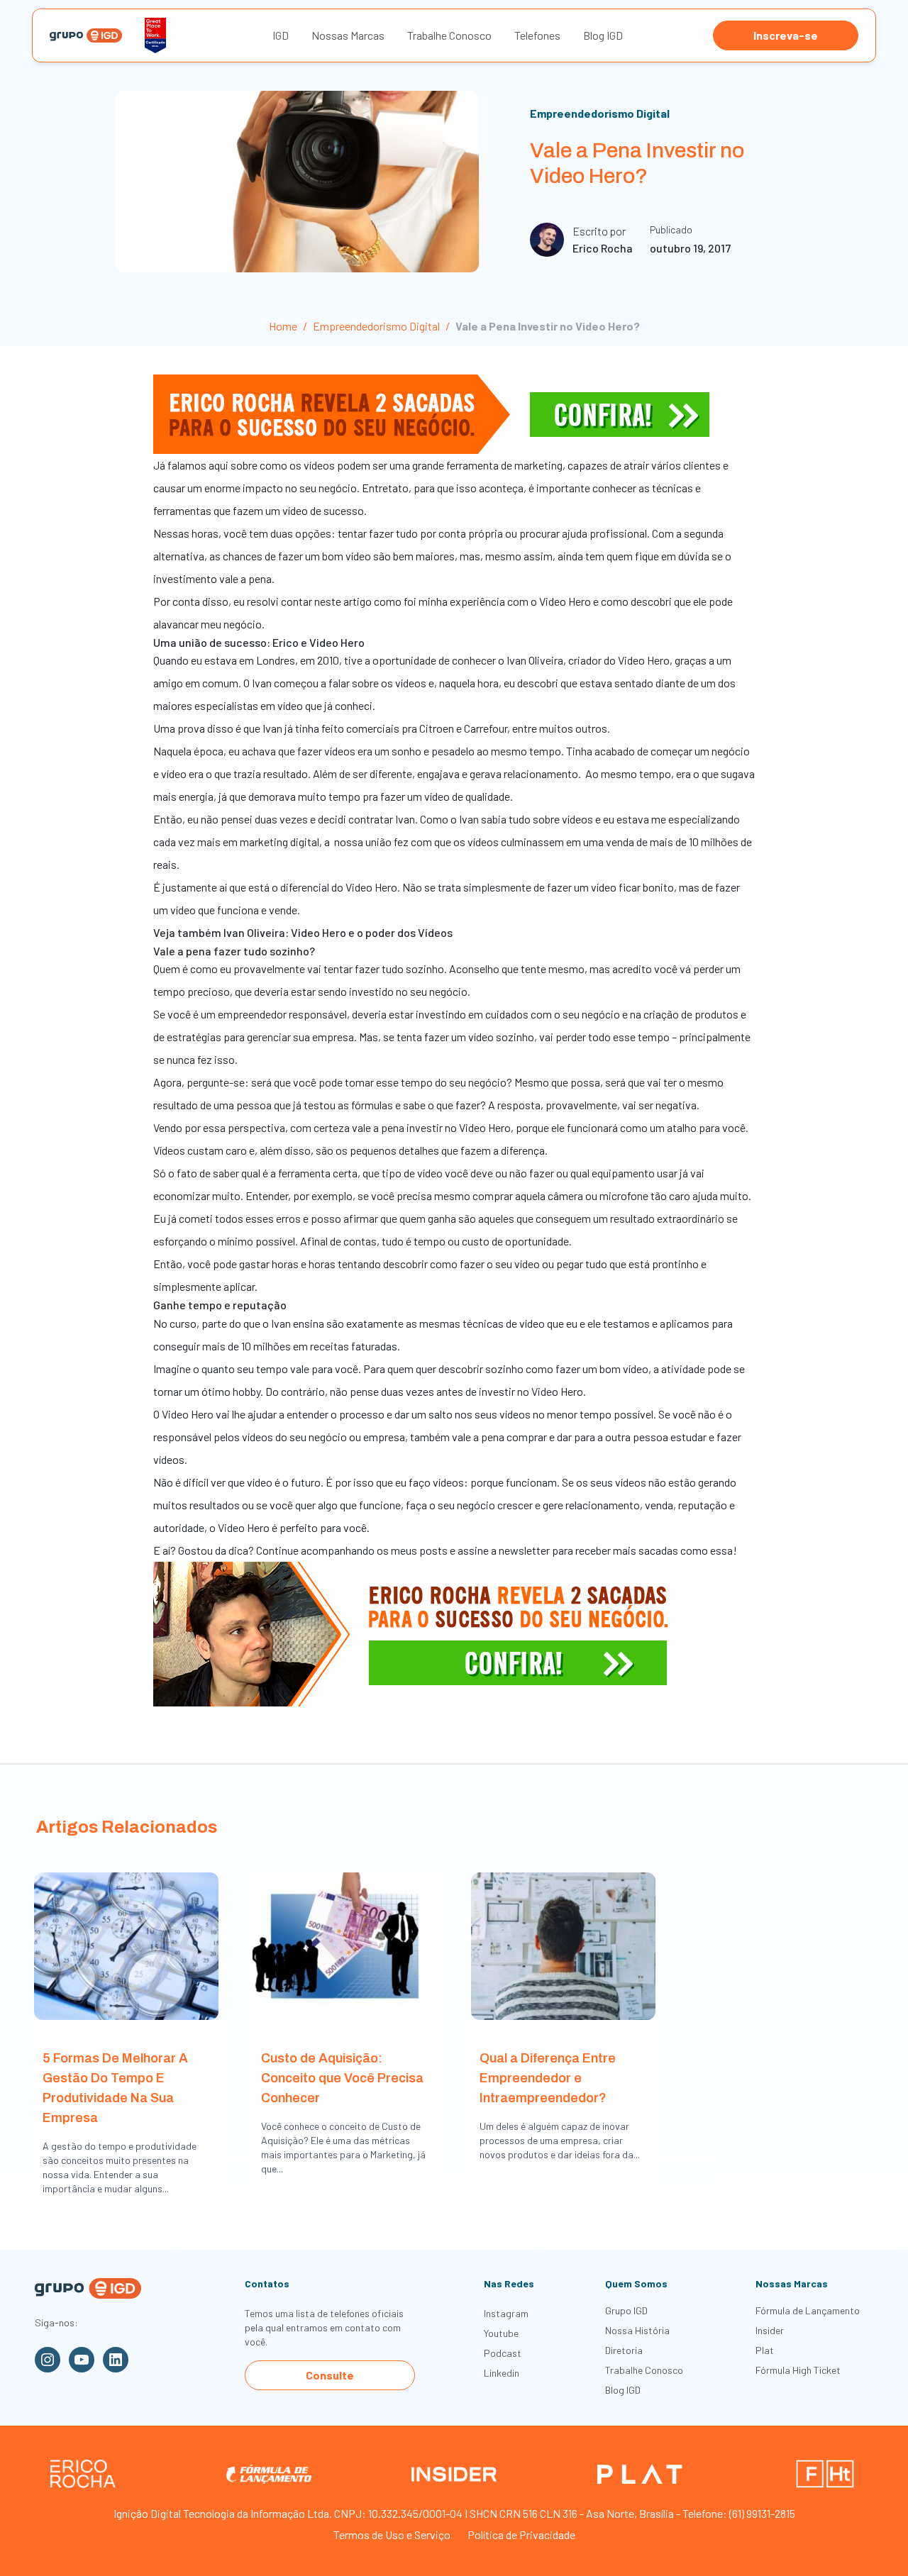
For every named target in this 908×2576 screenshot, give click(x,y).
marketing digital (279, 842)
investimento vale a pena (212, 578)
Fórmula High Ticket (798, 2370)
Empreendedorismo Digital (600, 113)
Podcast (503, 2353)
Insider (770, 2330)
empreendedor (252, 1014)
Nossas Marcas (348, 35)
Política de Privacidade (521, 2535)
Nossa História (637, 2330)
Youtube (501, 2333)
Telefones (537, 35)
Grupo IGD (626, 2310)
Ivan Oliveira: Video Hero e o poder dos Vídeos (339, 932)
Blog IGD (603, 35)
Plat (765, 2350)
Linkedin (502, 2373)
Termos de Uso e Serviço (392, 2535)
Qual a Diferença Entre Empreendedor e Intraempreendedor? (548, 2078)
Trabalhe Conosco (449, 35)
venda (659, 1505)
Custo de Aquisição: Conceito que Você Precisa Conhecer (342, 2078)
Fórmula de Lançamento (808, 2310)
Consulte (330, 2375)
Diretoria (624, 2350)
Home (283, 326)
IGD (281, 35)
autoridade (179, 1527)
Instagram (506, 2313)
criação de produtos (691, 1014)
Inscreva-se (786, 35)
